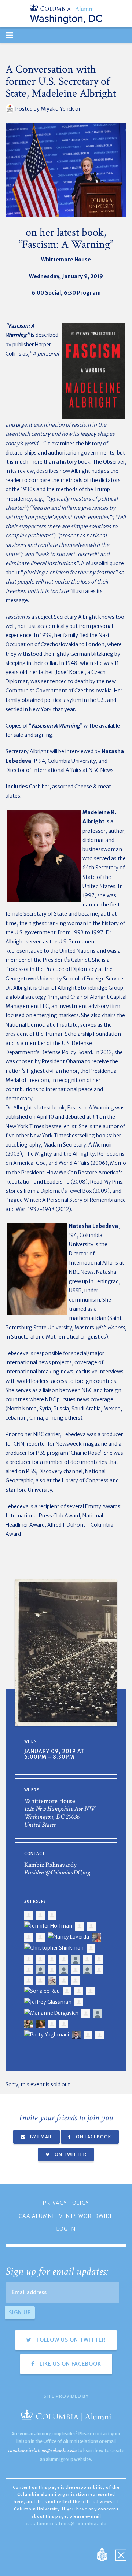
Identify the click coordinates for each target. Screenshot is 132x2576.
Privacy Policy (66, 2203)
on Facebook (93, 2137)
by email (41, 2137)
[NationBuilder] (106, 2554)
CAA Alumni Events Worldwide (66, 2216)
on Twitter (70, 2154)
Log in (66, 2229)
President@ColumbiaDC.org (57, 1872)
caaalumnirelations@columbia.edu (42, 2450)
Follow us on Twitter (70, 2340)
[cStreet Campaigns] (121, 2554)
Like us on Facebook (70, 2364)
